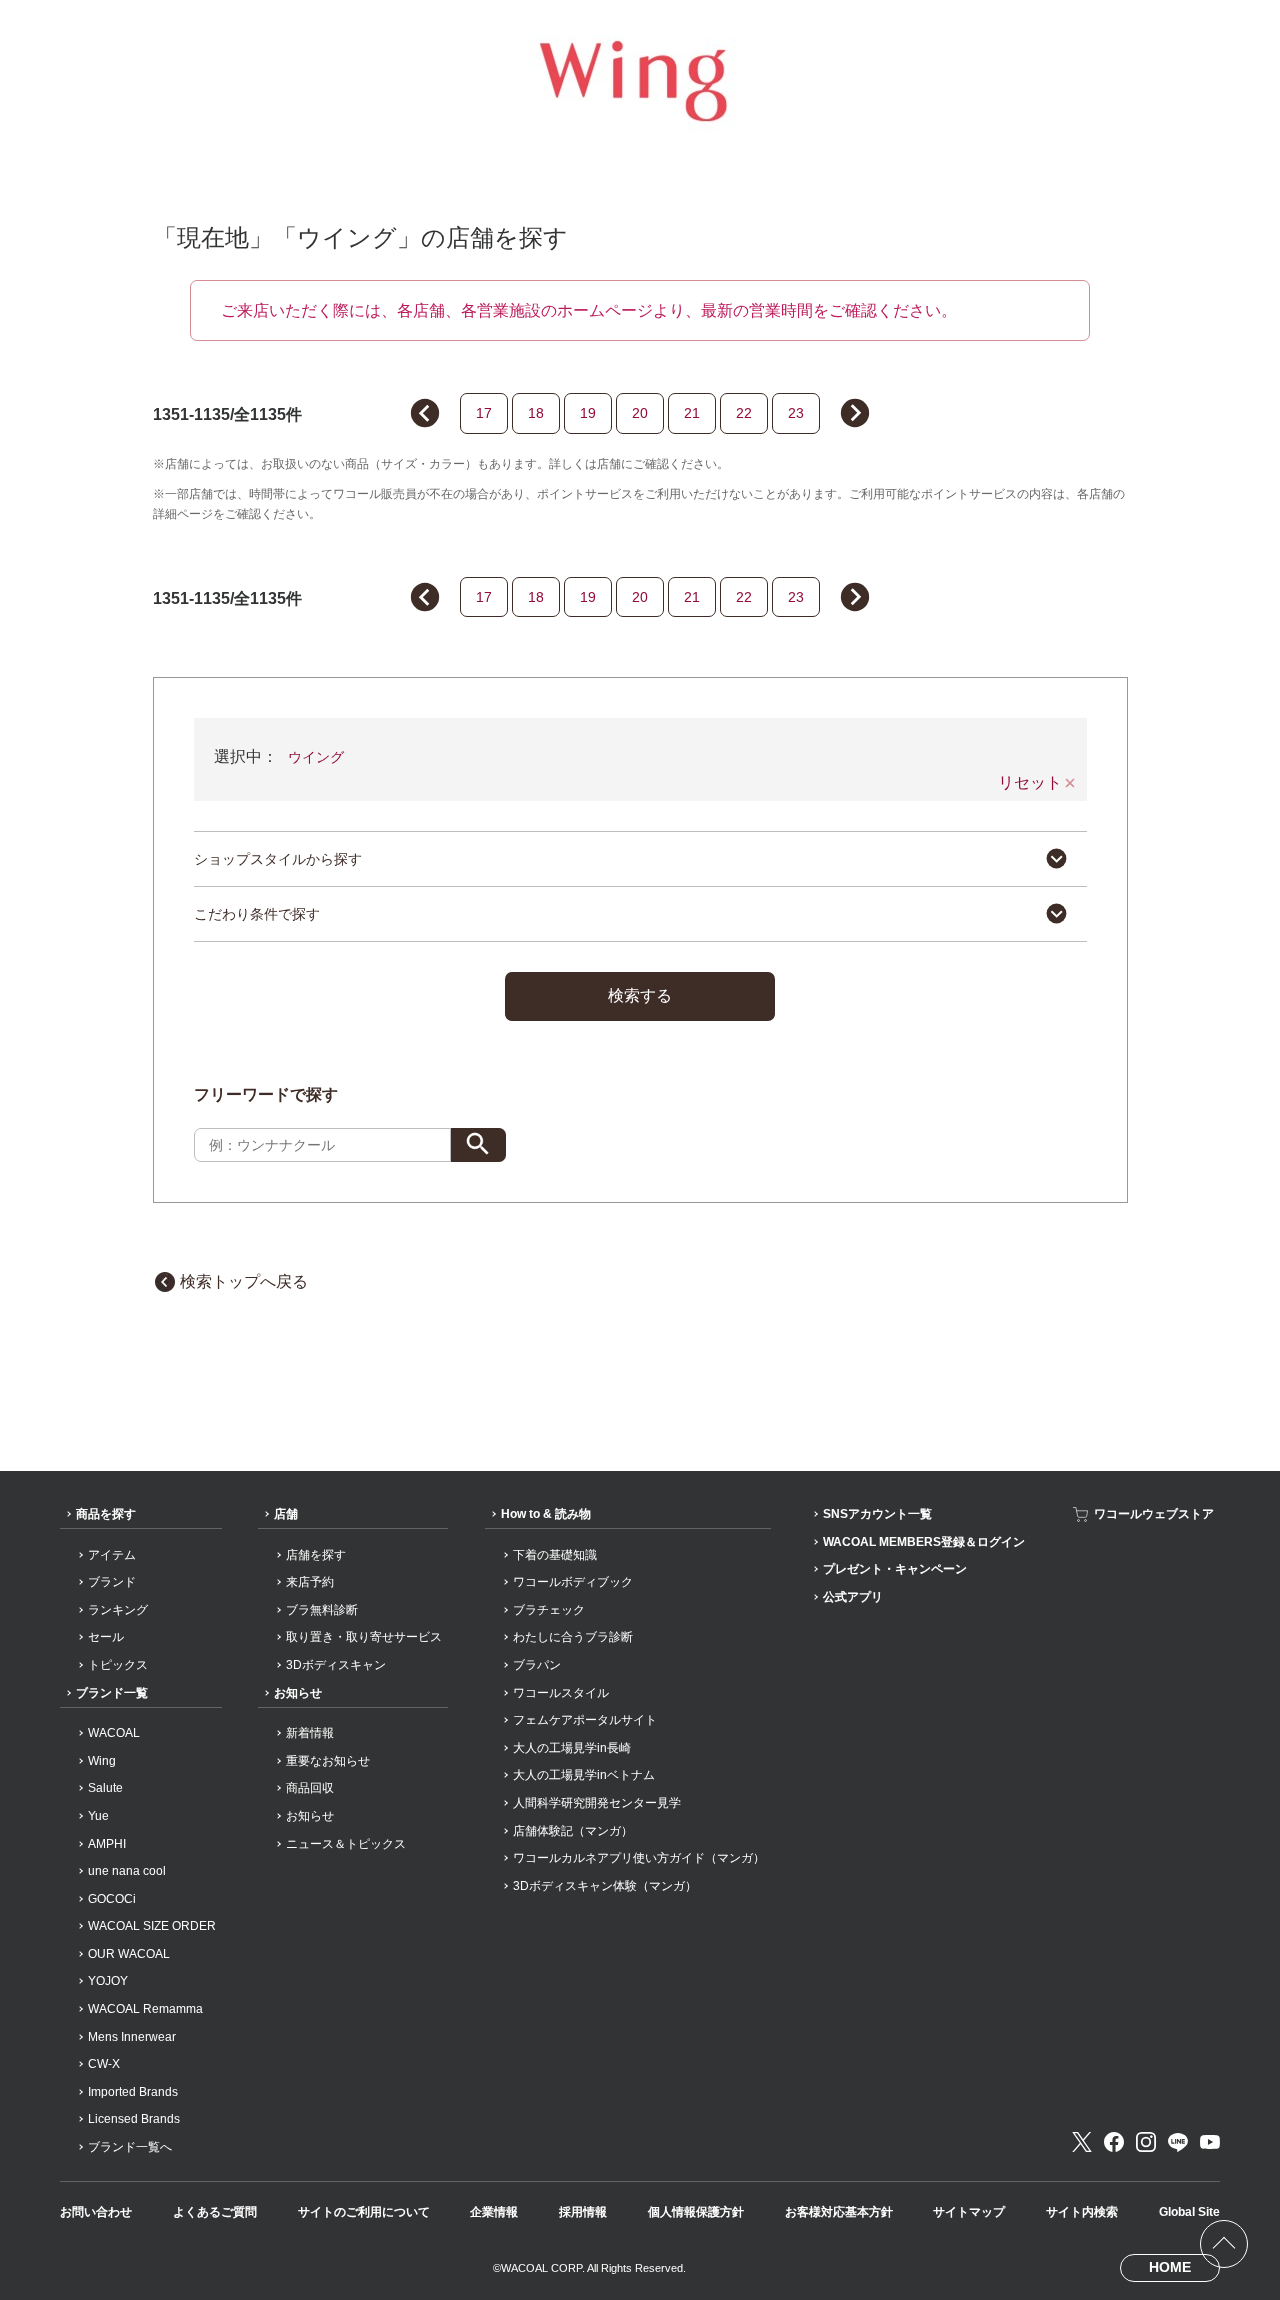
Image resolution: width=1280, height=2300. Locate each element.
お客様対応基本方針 (839, 2212)
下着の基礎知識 (555, 1555)
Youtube (1210, 2142)
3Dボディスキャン (336, 1665)
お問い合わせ (96, 2212)
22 (744, 413)
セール (106, 1637)
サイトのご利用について (364, 2212)
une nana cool (127, 1871)
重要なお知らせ (328, 1761)
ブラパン (537, 1665)
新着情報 (310, 1733)
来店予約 (310, 1582)
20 (640, 413)
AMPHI (107, 1844)
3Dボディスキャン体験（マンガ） (605, 1886)
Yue (98, 1816)
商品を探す (106, 1514)
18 (536, 413)
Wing (102, 1761)
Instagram (1146, 2142)
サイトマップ (969, 2212)
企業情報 (494, 2212)
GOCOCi (112, 1899)
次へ (863, 416)
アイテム (112, 1555)
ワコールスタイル (561, 1693)
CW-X (104, 2064)
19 (588, 413)
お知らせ (298, 1693)
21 (692, 413)
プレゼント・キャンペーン (895, 1569)
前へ (417, 410)
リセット (1030, 783)
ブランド (112, 1582)
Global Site (1189, 2212)
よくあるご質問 (215, 2212)
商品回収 (310, 1788)
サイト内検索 (1082, 2212)
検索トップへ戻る (244, 1281)
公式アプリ (853, 1597)
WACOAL (114, 1733)
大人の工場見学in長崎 (572, 1748)
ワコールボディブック (573, 1582)
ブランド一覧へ (130, 2147)
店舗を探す (316, 1555)
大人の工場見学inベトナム (584, 1775)
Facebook (1114, 2142)
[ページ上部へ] (1224, 2244)
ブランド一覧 (112, 1693)
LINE (1178, 2142)
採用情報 (583, 2212)
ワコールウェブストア (1154, 1514)
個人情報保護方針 (696, 2212)
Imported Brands (133, 2092)
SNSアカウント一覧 (877, 1514)
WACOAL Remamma (145, 2009)
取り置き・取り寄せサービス (364, 1637)
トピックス (118, 1665)
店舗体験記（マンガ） (573, 1831)
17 (484, 413)
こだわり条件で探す (257, 914)
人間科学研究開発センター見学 (597, 1803)
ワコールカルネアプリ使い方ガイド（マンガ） (639, 1858)
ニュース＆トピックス (346, 1844)
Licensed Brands (134, 2119)
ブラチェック (549, 1610)
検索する (640, 995)
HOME (1170, 2267)
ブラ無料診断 (322, 1610)
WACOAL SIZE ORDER (152, 1926)
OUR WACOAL (129, 1954)
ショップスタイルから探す (278, 859)
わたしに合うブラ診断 (573, 1637)
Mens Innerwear (132, 2037)
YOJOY (108, 1981)
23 (796, 413)
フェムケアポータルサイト (585, 1720)
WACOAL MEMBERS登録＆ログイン (924, 1542)
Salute (105, 1788)
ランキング (118, 1610)
